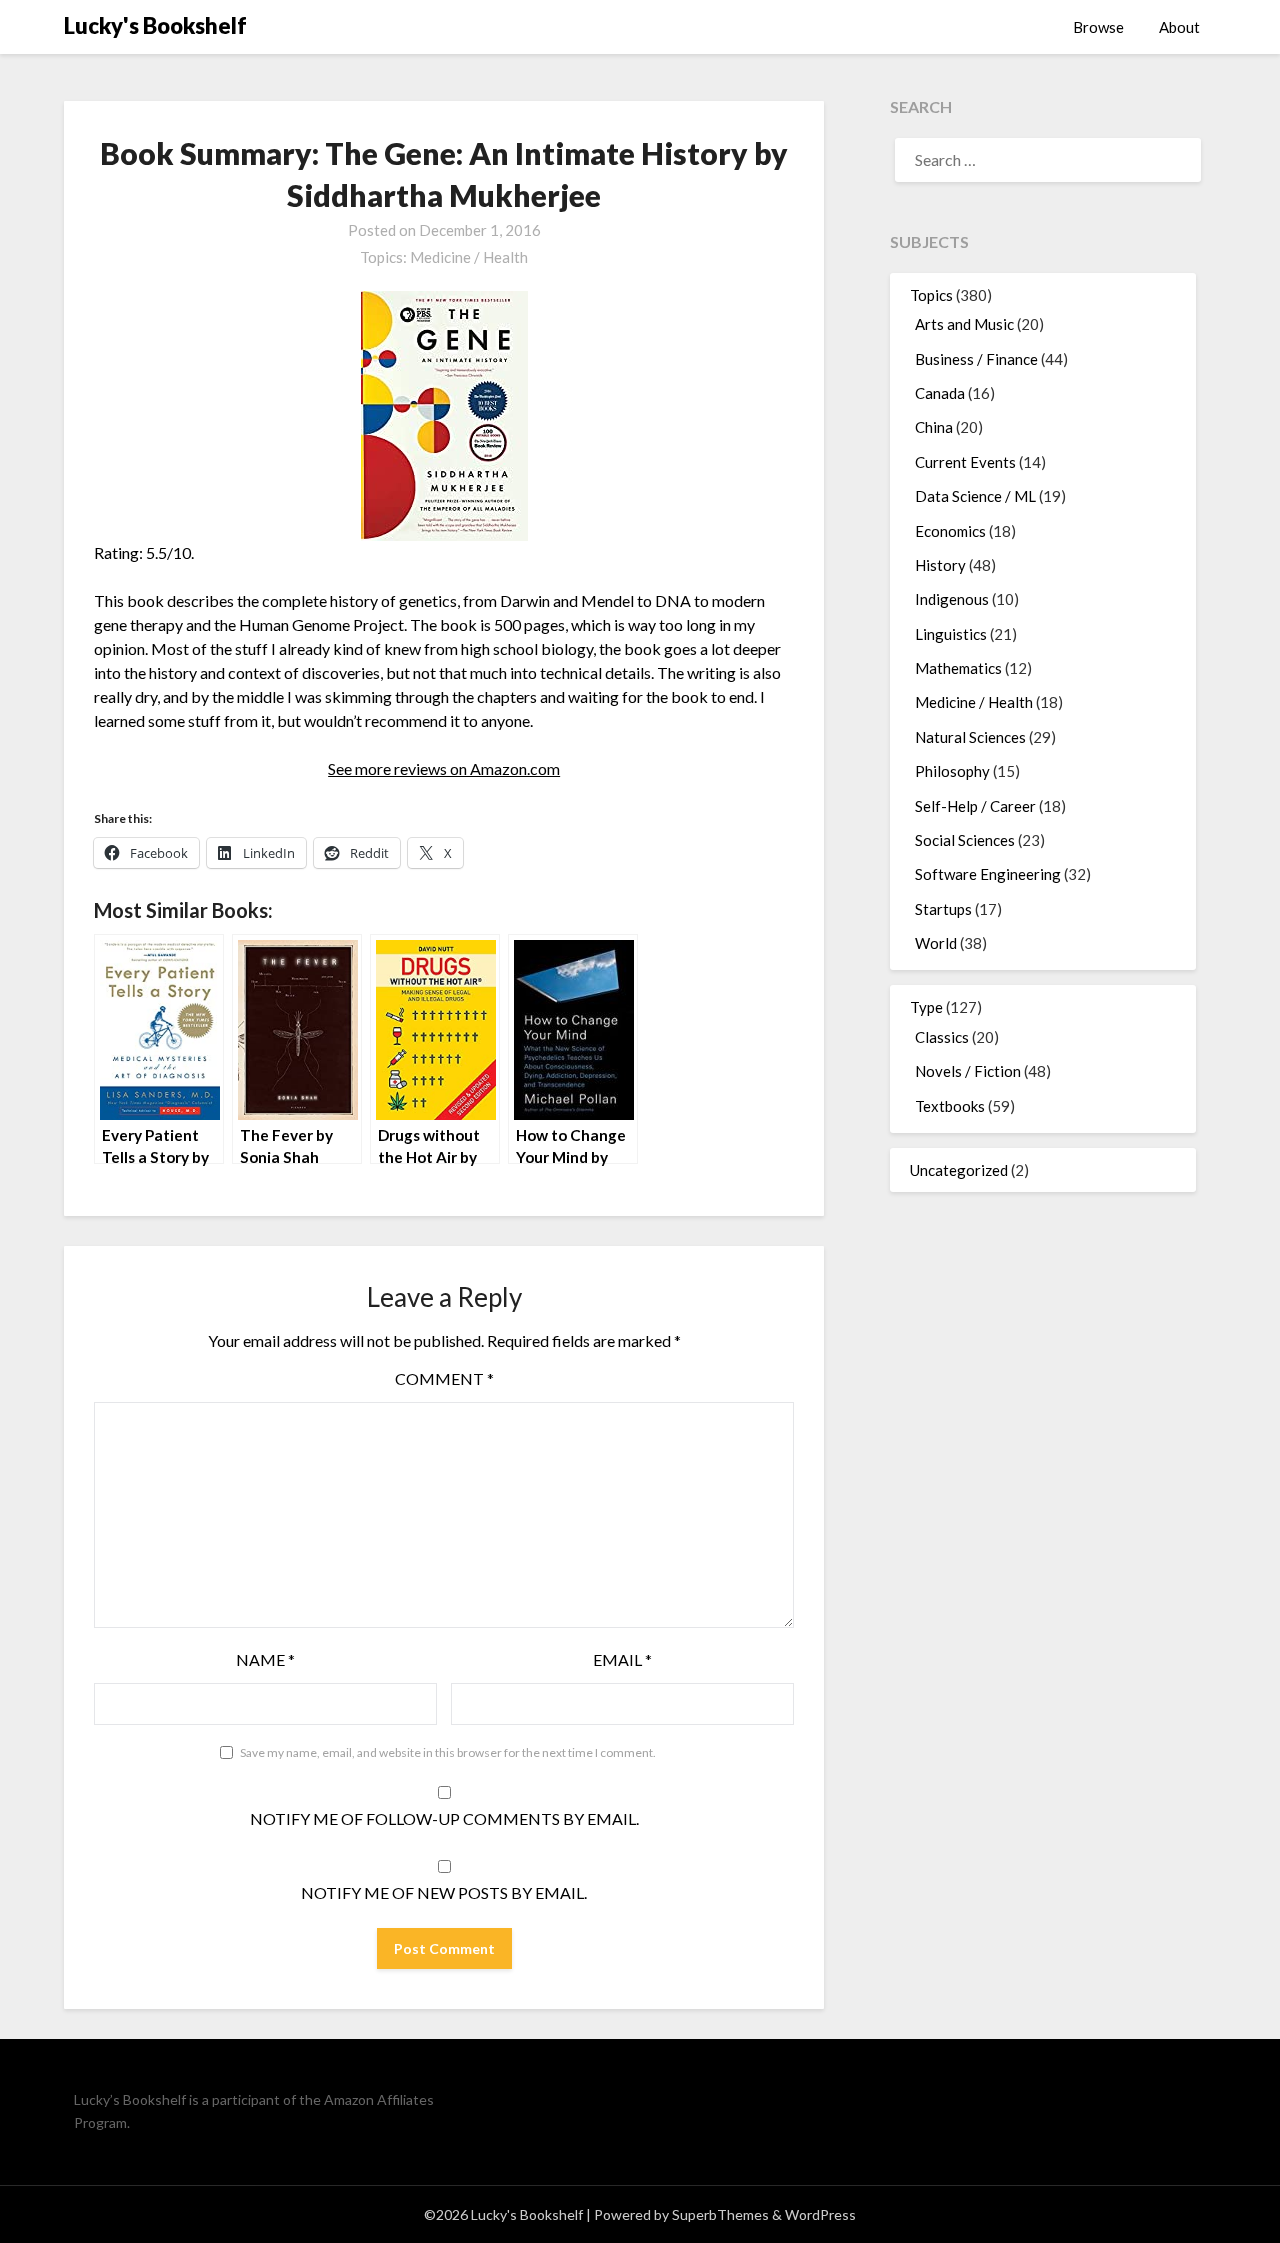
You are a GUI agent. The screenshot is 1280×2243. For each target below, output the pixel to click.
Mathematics (958, 668)
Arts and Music (964, 324)
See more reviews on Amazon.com (444, 768)
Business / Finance (976, 359)
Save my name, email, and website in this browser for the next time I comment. (448, 1752)
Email (622, 1659)
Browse (1098, 27)
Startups (943, 909)
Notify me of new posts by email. (444, 1892)
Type (926, 1007)
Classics (942, 1037)
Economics (950, 531)
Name (265, 1659)
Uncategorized (959, 1170)
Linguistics (951, 634)
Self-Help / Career (975, 806)
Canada (940, 393)
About (1179, 27)
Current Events (965, 462)
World (936, 943)
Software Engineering (988, 874)
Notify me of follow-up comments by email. (444, 1818)
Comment (444, 1378)
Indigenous (952, 599)
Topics (931, 295)
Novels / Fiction (968, 1071)
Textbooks (950, 1106)
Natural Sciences (970, 737)
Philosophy (952, 771)
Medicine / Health (469, 257)
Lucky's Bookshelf (155, 25)
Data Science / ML (975, 496)
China (934, 427)
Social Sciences (965, 840)
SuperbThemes (720, 2214)
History (940, 565)
